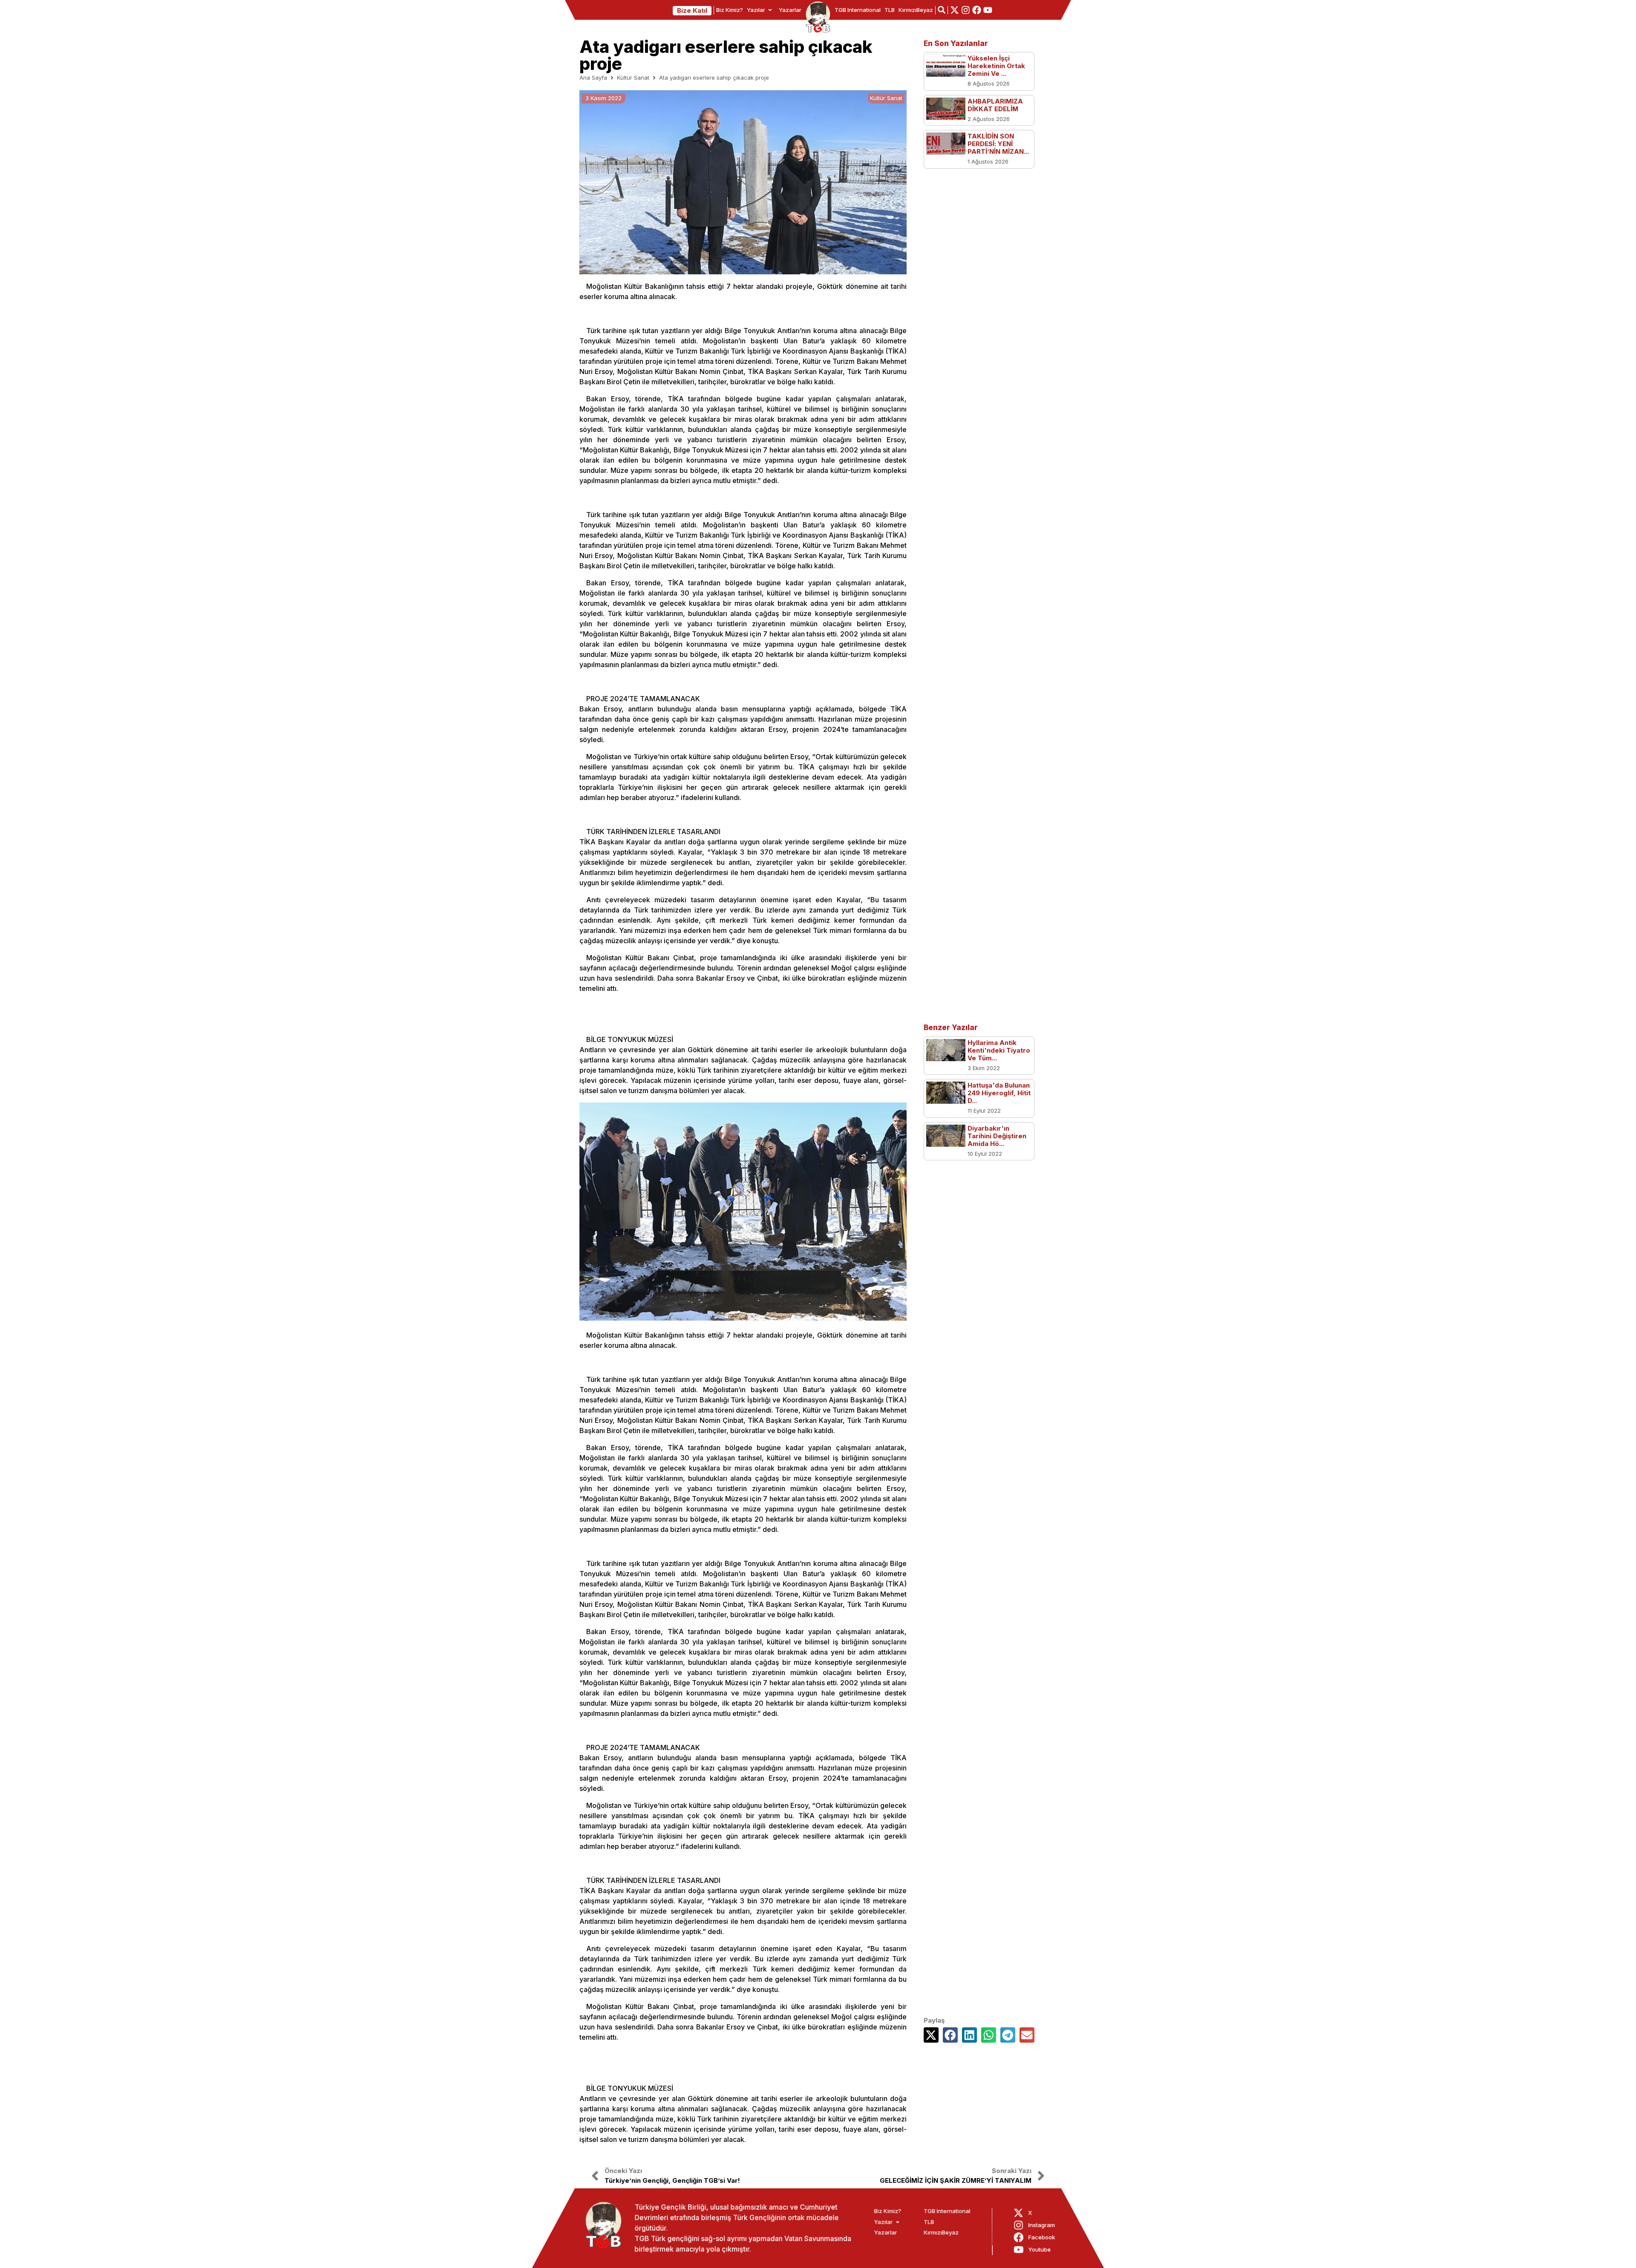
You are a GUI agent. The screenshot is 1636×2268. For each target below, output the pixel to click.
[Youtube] (988, 10)
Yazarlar (790, 10)
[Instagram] (966, 10)
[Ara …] (942, 10)
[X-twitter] (955, 10)
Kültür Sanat (633, 78)
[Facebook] (977, 10)
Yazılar (756, 10)
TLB (890, 10)
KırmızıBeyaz (916, 10)
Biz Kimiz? (730, 10)
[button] (931, 2035)
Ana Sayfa (593, 78)
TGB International (858, 10)
